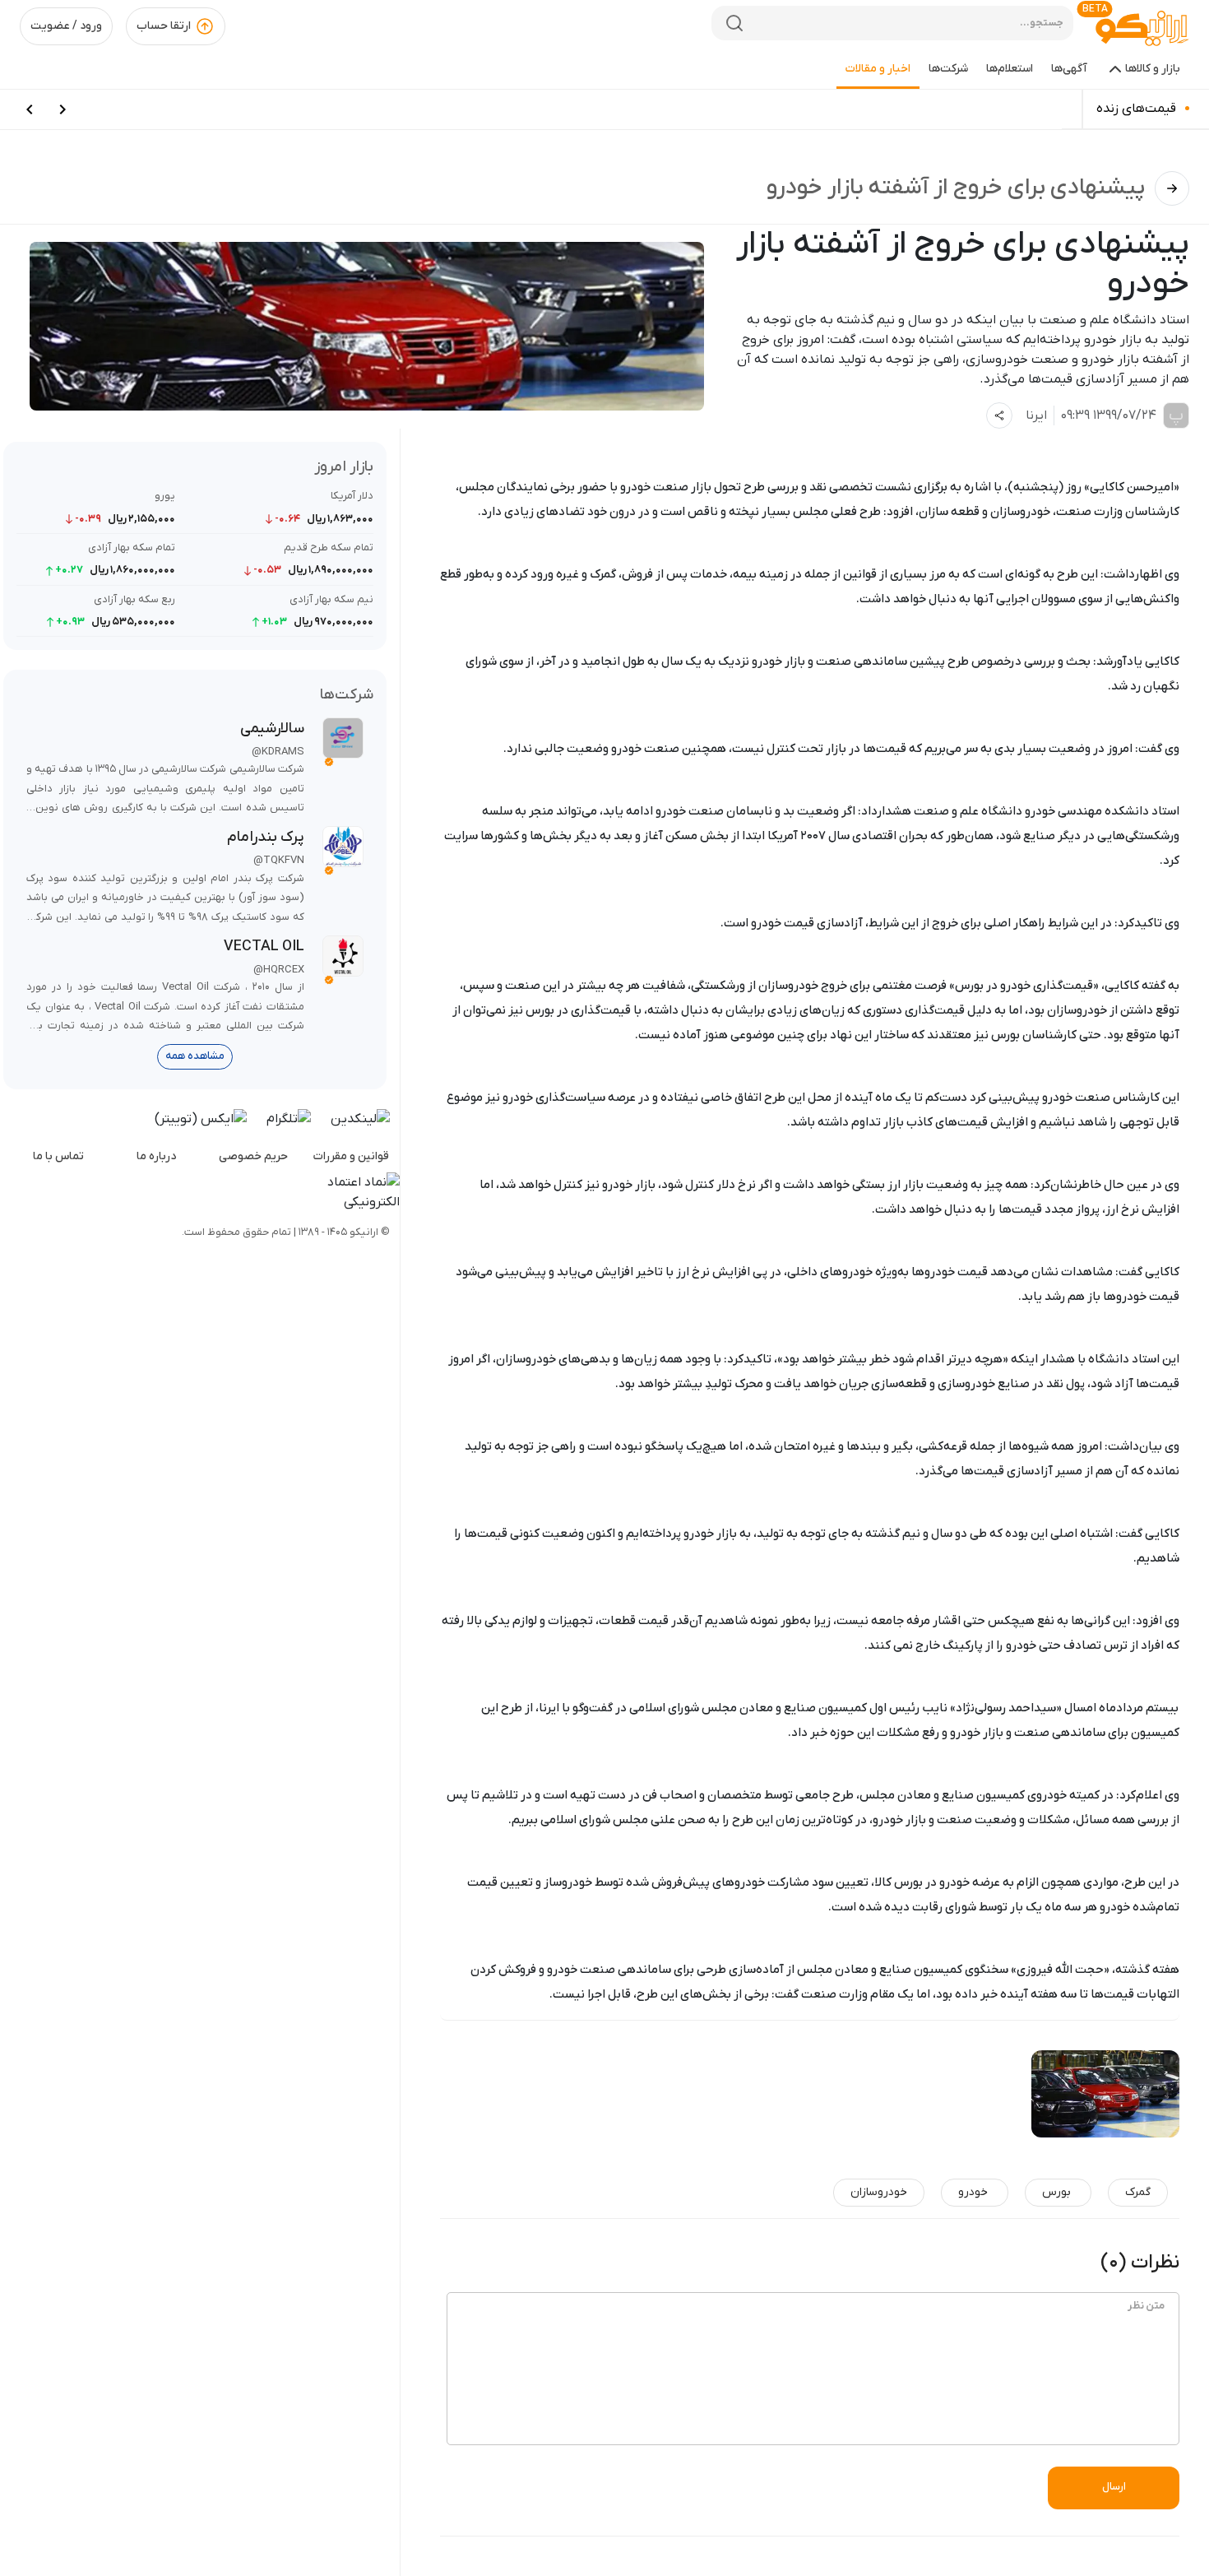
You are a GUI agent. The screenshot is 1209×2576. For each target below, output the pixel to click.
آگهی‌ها (1069, 69)
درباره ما (156, 1156)
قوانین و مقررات (351, 1156)
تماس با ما (58, 1156)
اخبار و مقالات (878, 69)
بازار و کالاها (1153, 69)
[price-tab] (63, 109)
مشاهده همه (195, 1056)
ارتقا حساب (164, 26)
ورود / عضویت (66, 26)
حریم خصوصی (253, 1156)
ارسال (1114, 2487)
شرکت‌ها (948, 69)
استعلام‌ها (1010, 69)
